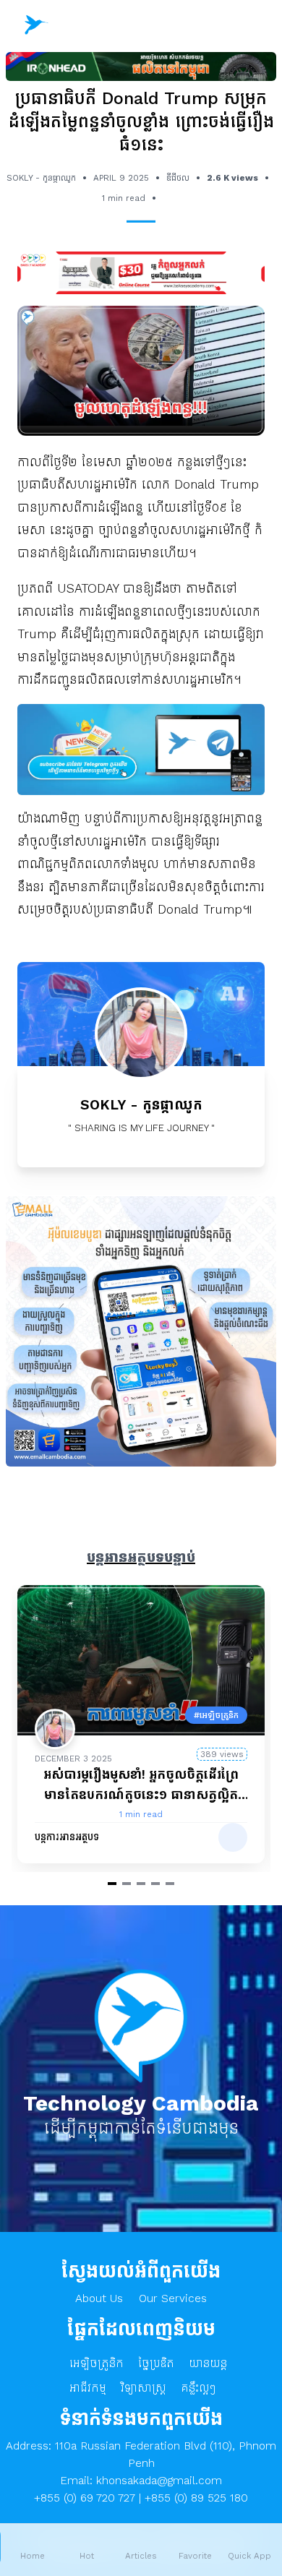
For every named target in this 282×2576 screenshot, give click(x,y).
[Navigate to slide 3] (141, 1884)
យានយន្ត (208, 2363)
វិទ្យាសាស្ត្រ (144, 2388)
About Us (99, 2298)
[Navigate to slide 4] (155, 1884)
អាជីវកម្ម (88, 2388)
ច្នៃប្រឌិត (156, 2363)
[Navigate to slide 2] (127, 1884)
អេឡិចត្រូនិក (97, 2363)
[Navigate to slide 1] (112, 1884)
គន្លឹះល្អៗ (198, 2388)
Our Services (173, 2298)
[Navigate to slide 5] (170, 1884)
